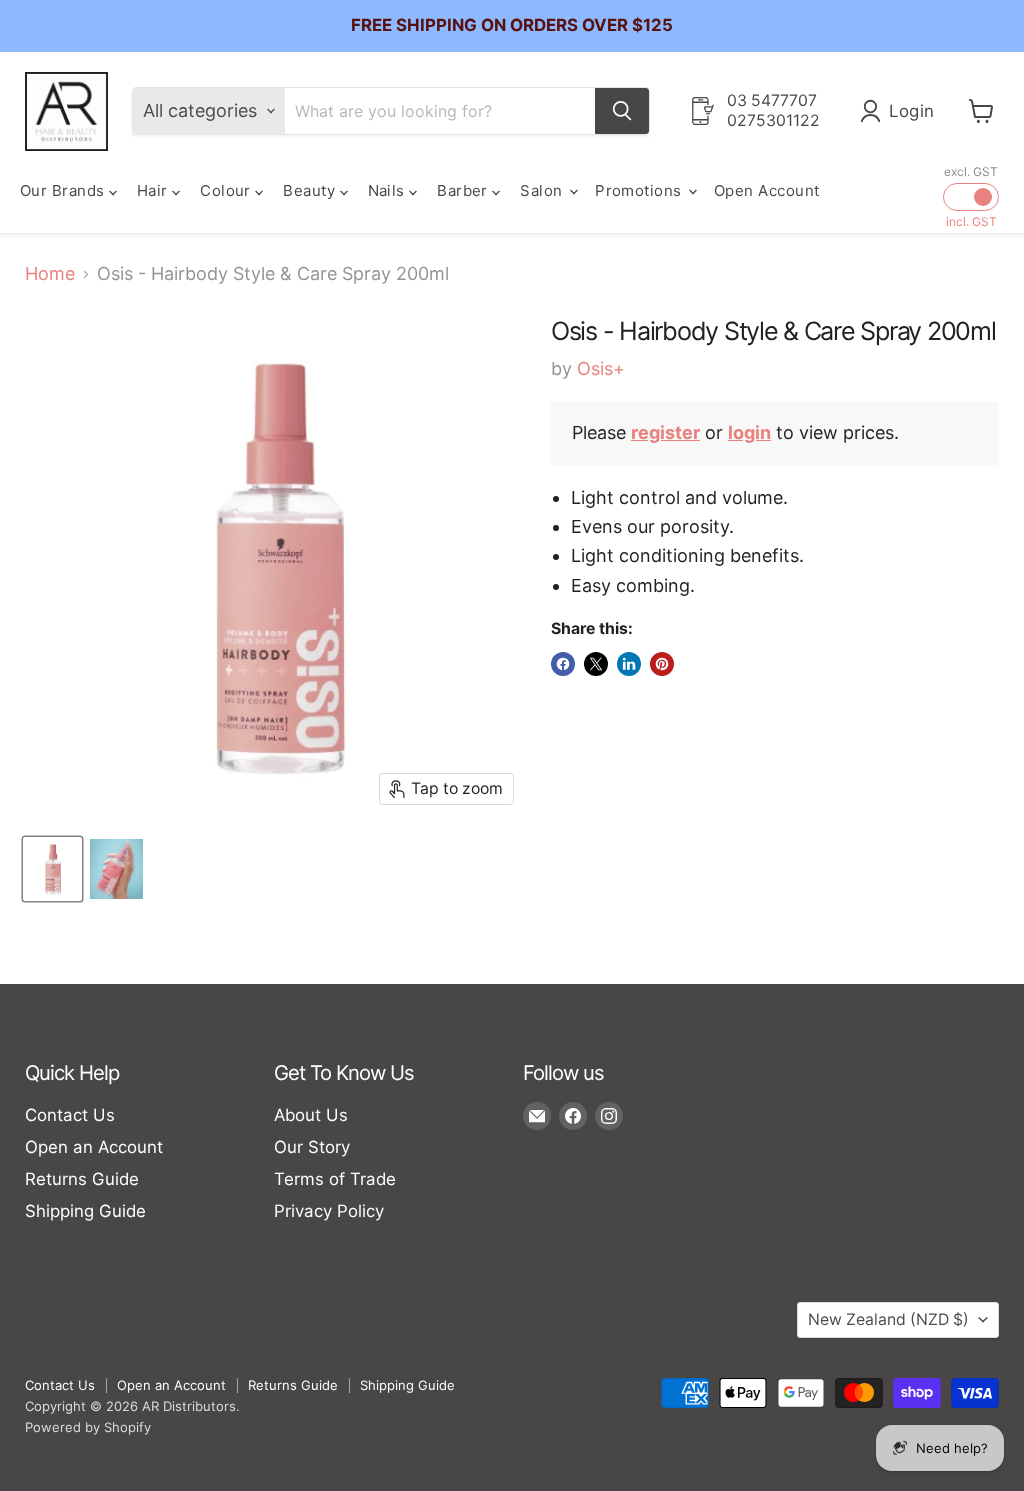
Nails (389, 190)
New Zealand (888, 1319)
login (749, 432)
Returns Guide (82, 1179)
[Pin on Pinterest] (662, 664)
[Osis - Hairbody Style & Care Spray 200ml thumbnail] (52, 869)
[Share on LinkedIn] (629, 664)
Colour (227, 190)
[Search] (622, 111)
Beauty (311, 190)
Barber (464, 190)
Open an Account (94, 1147)
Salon (543, 190)
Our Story (312, 1147)
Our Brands (64, 190)
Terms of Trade (335, 1179)
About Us (311, 1115)
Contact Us (70, 1115)
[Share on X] (596, 664)
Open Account (766, 190)
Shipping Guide (85, 1211)
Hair (154, 190)
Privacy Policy (329, 1211)
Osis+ (601, 368)
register (665, 432)
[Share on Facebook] (563, 664)
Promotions (640, 190)
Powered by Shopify (88, 1427)
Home (50, 274)
